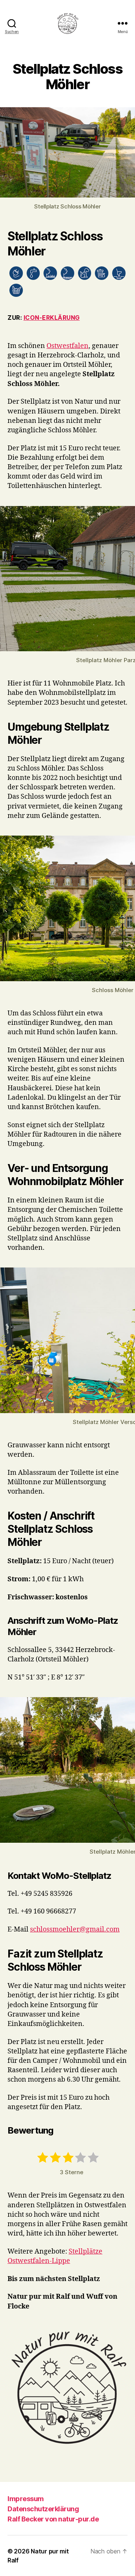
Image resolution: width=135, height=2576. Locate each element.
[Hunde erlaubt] (85, 273)
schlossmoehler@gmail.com (75, 1929)
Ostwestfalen (67, 346)
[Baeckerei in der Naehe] (16, 290)
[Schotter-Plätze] (67, 273)
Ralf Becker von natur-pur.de (53, 2519)
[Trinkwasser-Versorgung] (33, 273)
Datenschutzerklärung (43, 2509)
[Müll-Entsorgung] (102, 273)
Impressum (26, 2499)
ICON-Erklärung (52, 318)
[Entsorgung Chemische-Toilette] (119, 273)
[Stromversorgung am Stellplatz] (16, 273)
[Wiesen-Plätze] (50, 273)
